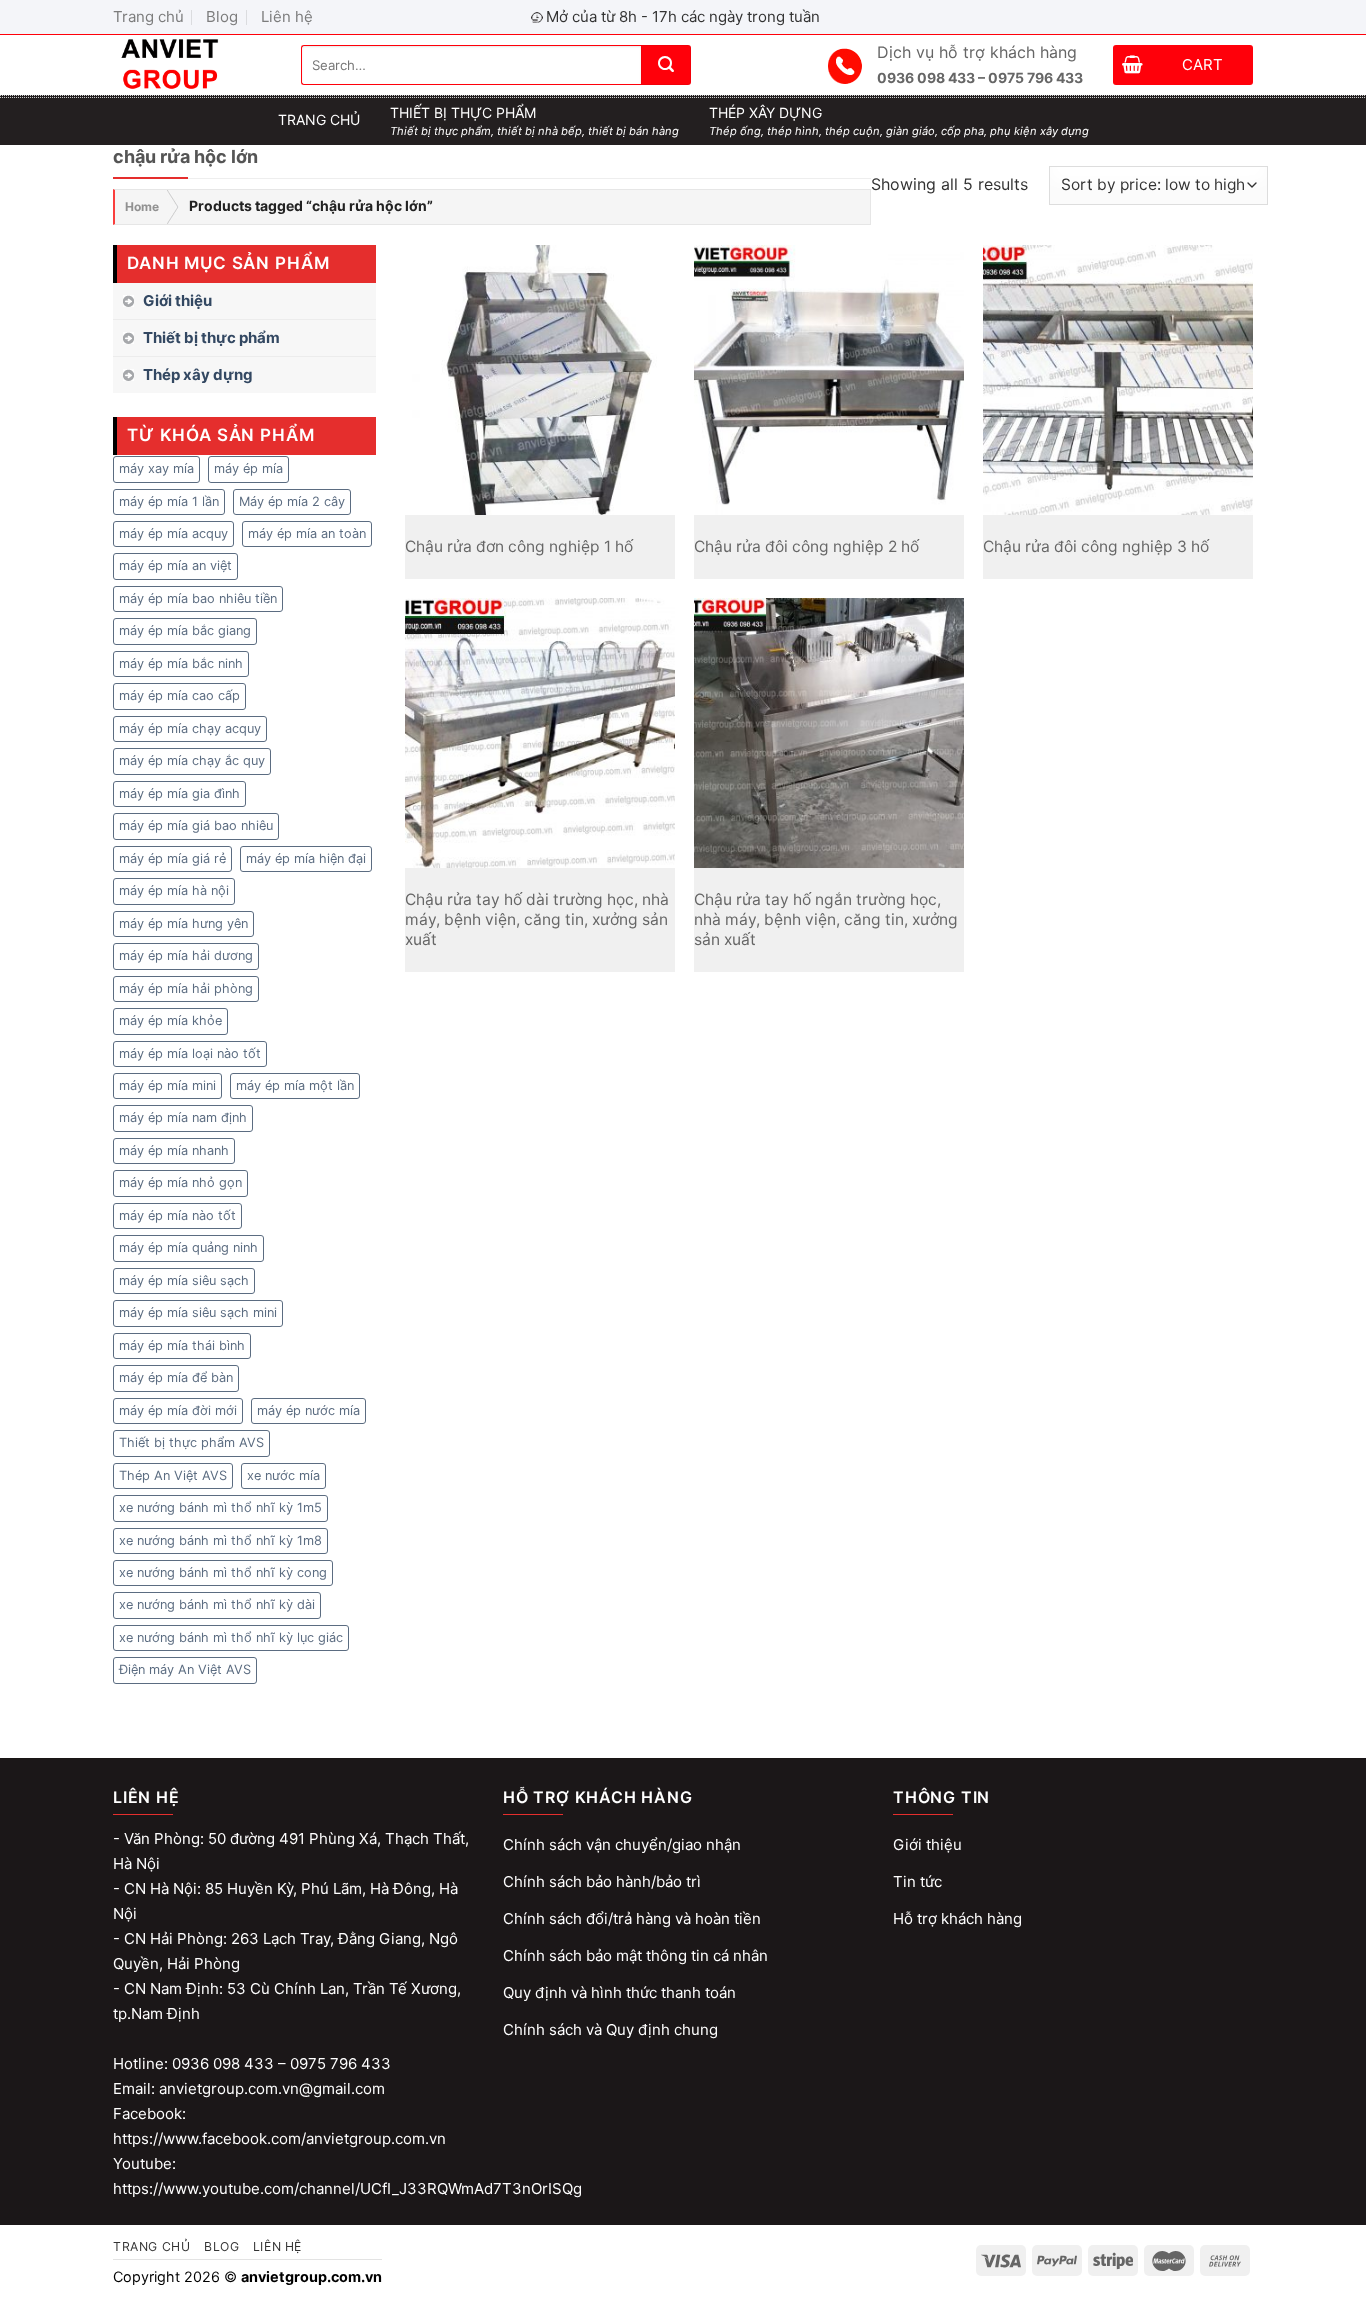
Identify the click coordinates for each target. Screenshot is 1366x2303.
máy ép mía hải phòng (186, 988)
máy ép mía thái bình (182, 1345)
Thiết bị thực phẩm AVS (191, 1442)
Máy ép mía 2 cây (292, 501)
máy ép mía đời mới (178, 1410)
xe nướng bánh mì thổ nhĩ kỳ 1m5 (220, 1507)
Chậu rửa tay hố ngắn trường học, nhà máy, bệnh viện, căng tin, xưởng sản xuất (826, 920)
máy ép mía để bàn (176, 1377)
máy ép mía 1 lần (169, 501)
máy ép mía (248, 468)
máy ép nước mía (308, 1410)
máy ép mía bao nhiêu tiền (198, 598)
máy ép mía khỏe (170, 1020)
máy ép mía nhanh (174, 1150)
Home (142, 206)
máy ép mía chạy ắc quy (192, 760)
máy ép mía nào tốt (177, 1215)
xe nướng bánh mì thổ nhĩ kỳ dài (217, 1604)
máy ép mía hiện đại (306, 858)
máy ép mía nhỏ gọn (180, 1182)
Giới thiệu (177, 300)
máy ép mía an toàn (307, 533)
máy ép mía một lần (295, 1085)
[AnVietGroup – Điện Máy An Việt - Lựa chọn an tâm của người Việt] (192, 65)
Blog (222, 16)
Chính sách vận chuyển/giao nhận (622, 1844)
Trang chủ (148, 16)
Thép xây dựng (198, 374)
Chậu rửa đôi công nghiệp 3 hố (1096, 546)
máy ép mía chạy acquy (190, 728)
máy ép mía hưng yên (183, 923)
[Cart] (1132, 67)
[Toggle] (368, 338)
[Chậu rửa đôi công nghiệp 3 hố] (1118, 380)
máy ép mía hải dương (186, 955)
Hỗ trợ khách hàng (957, 1918)
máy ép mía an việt (175, 565)
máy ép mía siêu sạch (184, 1280)
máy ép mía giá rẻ (172, 858)
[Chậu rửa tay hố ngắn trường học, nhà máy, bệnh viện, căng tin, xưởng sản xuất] (829, 733)
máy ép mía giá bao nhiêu (196, 825)
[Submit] (666, 65)
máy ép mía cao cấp (179, 695)
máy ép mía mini (167, 1085)
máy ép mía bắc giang (185, 630)
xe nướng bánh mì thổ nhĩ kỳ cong (223, 1572)
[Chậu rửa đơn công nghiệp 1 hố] (540, 380)
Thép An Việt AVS (173, 1475)
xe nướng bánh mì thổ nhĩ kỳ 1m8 (220, 1540)
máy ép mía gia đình (179, 793)
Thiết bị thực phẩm (211, 337)
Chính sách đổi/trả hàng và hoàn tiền (632, 1918)
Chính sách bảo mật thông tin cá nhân (635, 1955)
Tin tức (917, 1881)
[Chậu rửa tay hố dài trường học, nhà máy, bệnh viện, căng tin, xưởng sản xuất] (540, 733)
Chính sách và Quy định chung (610, 2029)
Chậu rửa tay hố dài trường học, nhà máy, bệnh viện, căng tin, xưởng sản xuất (537, 920)
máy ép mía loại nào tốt (190, 1053)
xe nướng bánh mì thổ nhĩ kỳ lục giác (231, 1637)
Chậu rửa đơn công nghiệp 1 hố (519, 546)
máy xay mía (156, 468)
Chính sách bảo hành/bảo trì (602, 1881)
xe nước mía (283, 1475)
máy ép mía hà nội (174, 890)
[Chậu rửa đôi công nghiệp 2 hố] (829, 380)
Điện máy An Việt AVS (185, 1669)
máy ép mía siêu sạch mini (198, 1312)
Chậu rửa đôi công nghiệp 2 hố (806, 546)
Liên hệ (287, 16)
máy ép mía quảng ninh (188, 1247)
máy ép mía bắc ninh (181, 663)
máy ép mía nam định (183, 1117)
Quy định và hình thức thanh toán (619, 1992)
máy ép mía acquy (173, 533)
